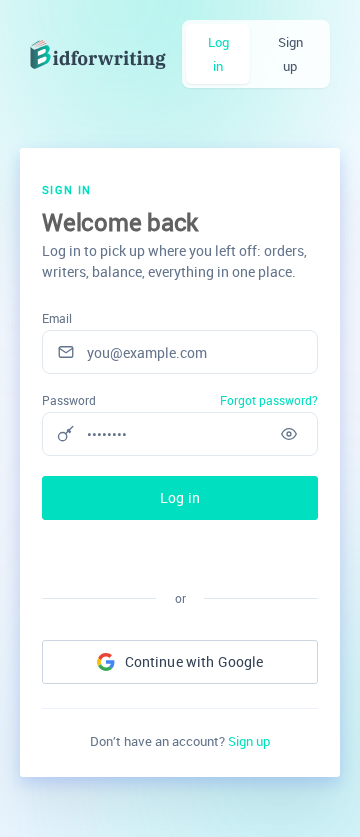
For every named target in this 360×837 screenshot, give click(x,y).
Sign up (249, 741)
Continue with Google (194, 661)
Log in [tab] (218, 54)
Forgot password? (269, 400)
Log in (180, 497)
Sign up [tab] (290, 54)
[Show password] (289, 434)
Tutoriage (98, 54)
